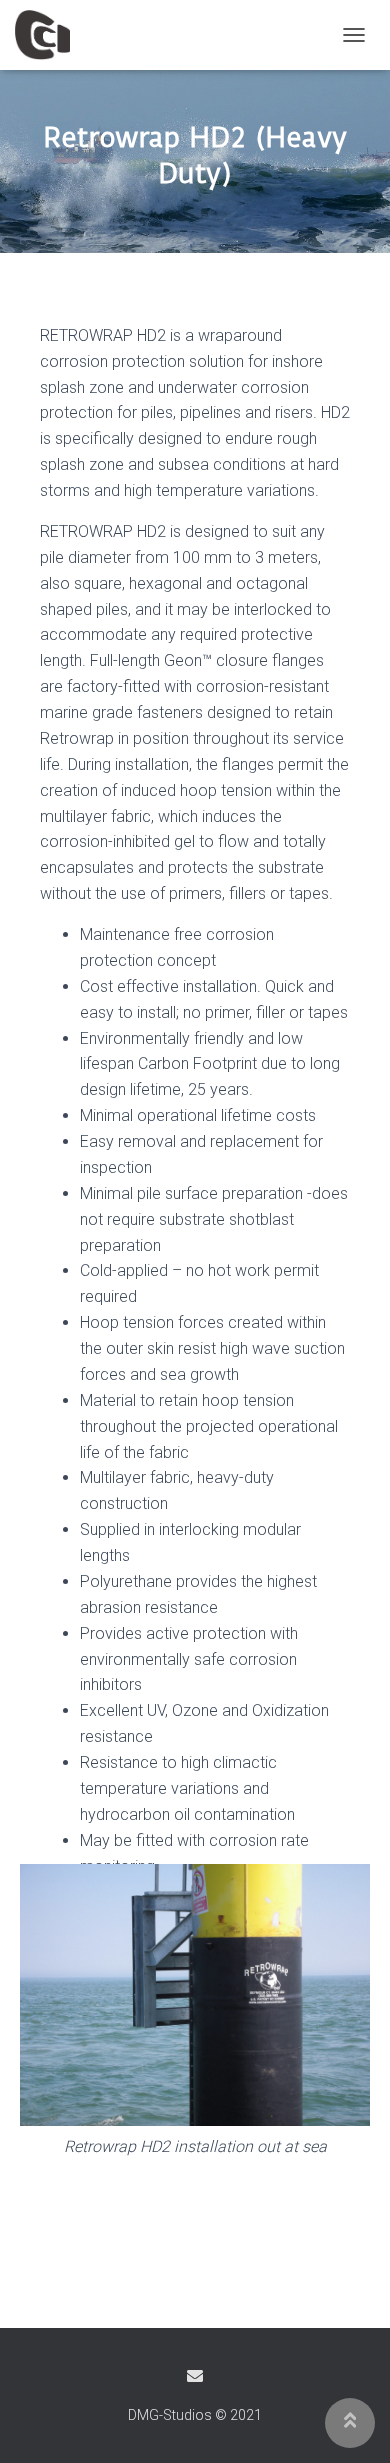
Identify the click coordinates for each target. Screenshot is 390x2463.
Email (195, 2376)
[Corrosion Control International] (50, 35)
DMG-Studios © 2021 (195, 2415)
